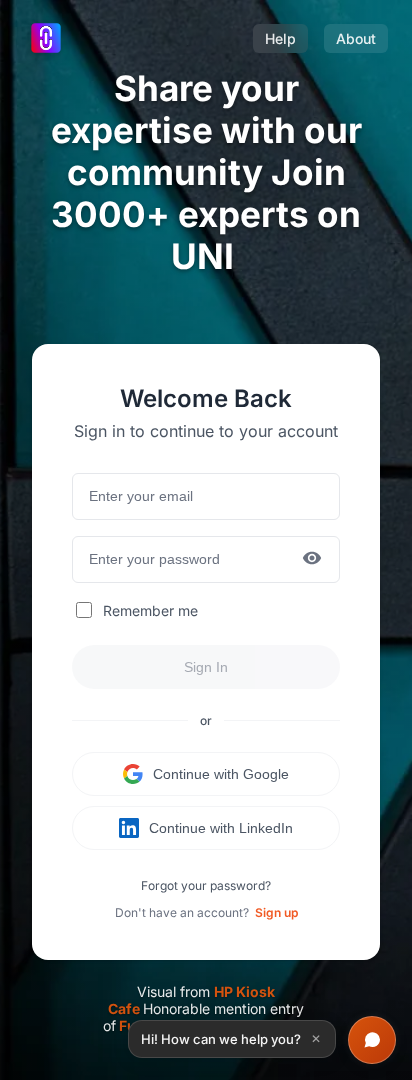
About (356, 38)
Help (280, 38)
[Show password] (312, 559)
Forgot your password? (206, 885)
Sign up (276, 912)
